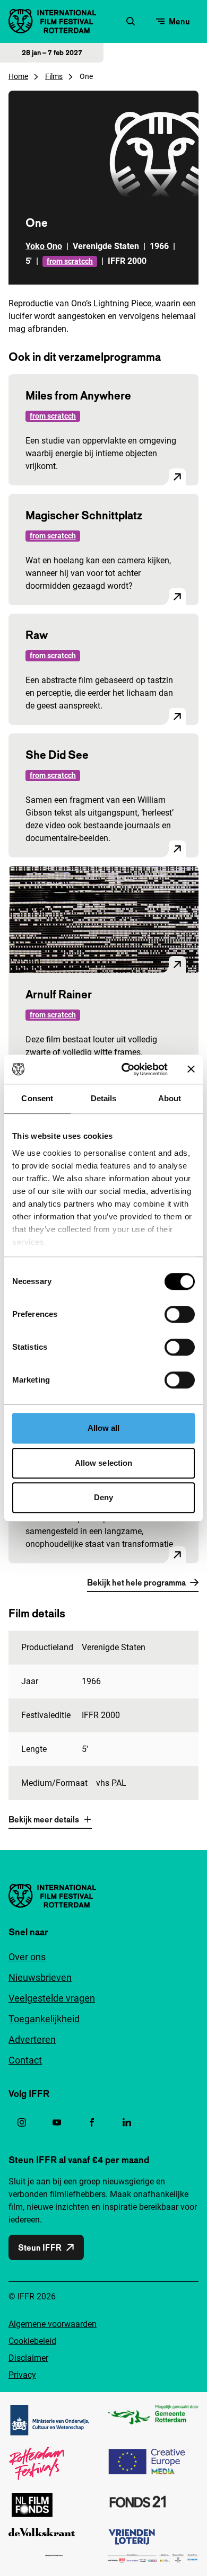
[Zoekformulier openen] (131, 21)
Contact (25, 2060)
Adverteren (32, 2039)
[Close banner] (191, 1069)
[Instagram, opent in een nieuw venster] (22, 2122)
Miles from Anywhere (78, 395)
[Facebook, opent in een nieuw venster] (92, 2122)
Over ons (27, 1957)
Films (54, 76)
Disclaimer (28, 2358)
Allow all (104, 1428)
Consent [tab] (37, 1098)
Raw (37, 635)
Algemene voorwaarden (53, 2324)
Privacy (22, 2375)
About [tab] (170, 1098)
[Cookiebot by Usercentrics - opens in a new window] (126, 1069)
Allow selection (104, 1463)
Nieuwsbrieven (40, 1977)
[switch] (180, 1314)
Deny (103, 1497)
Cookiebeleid (32, 2341)
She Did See (57, 755)
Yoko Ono (44, 246)
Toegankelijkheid (44, 2019)
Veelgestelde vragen (52, 1998)
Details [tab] (104, 1098)
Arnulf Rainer (59, 994)
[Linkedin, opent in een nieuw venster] (127, 2122)
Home (18, 76)
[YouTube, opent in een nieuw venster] (57, 2122)
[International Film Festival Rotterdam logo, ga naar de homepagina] (52, 21)
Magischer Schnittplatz (84, 515)
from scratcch (70, 261)
